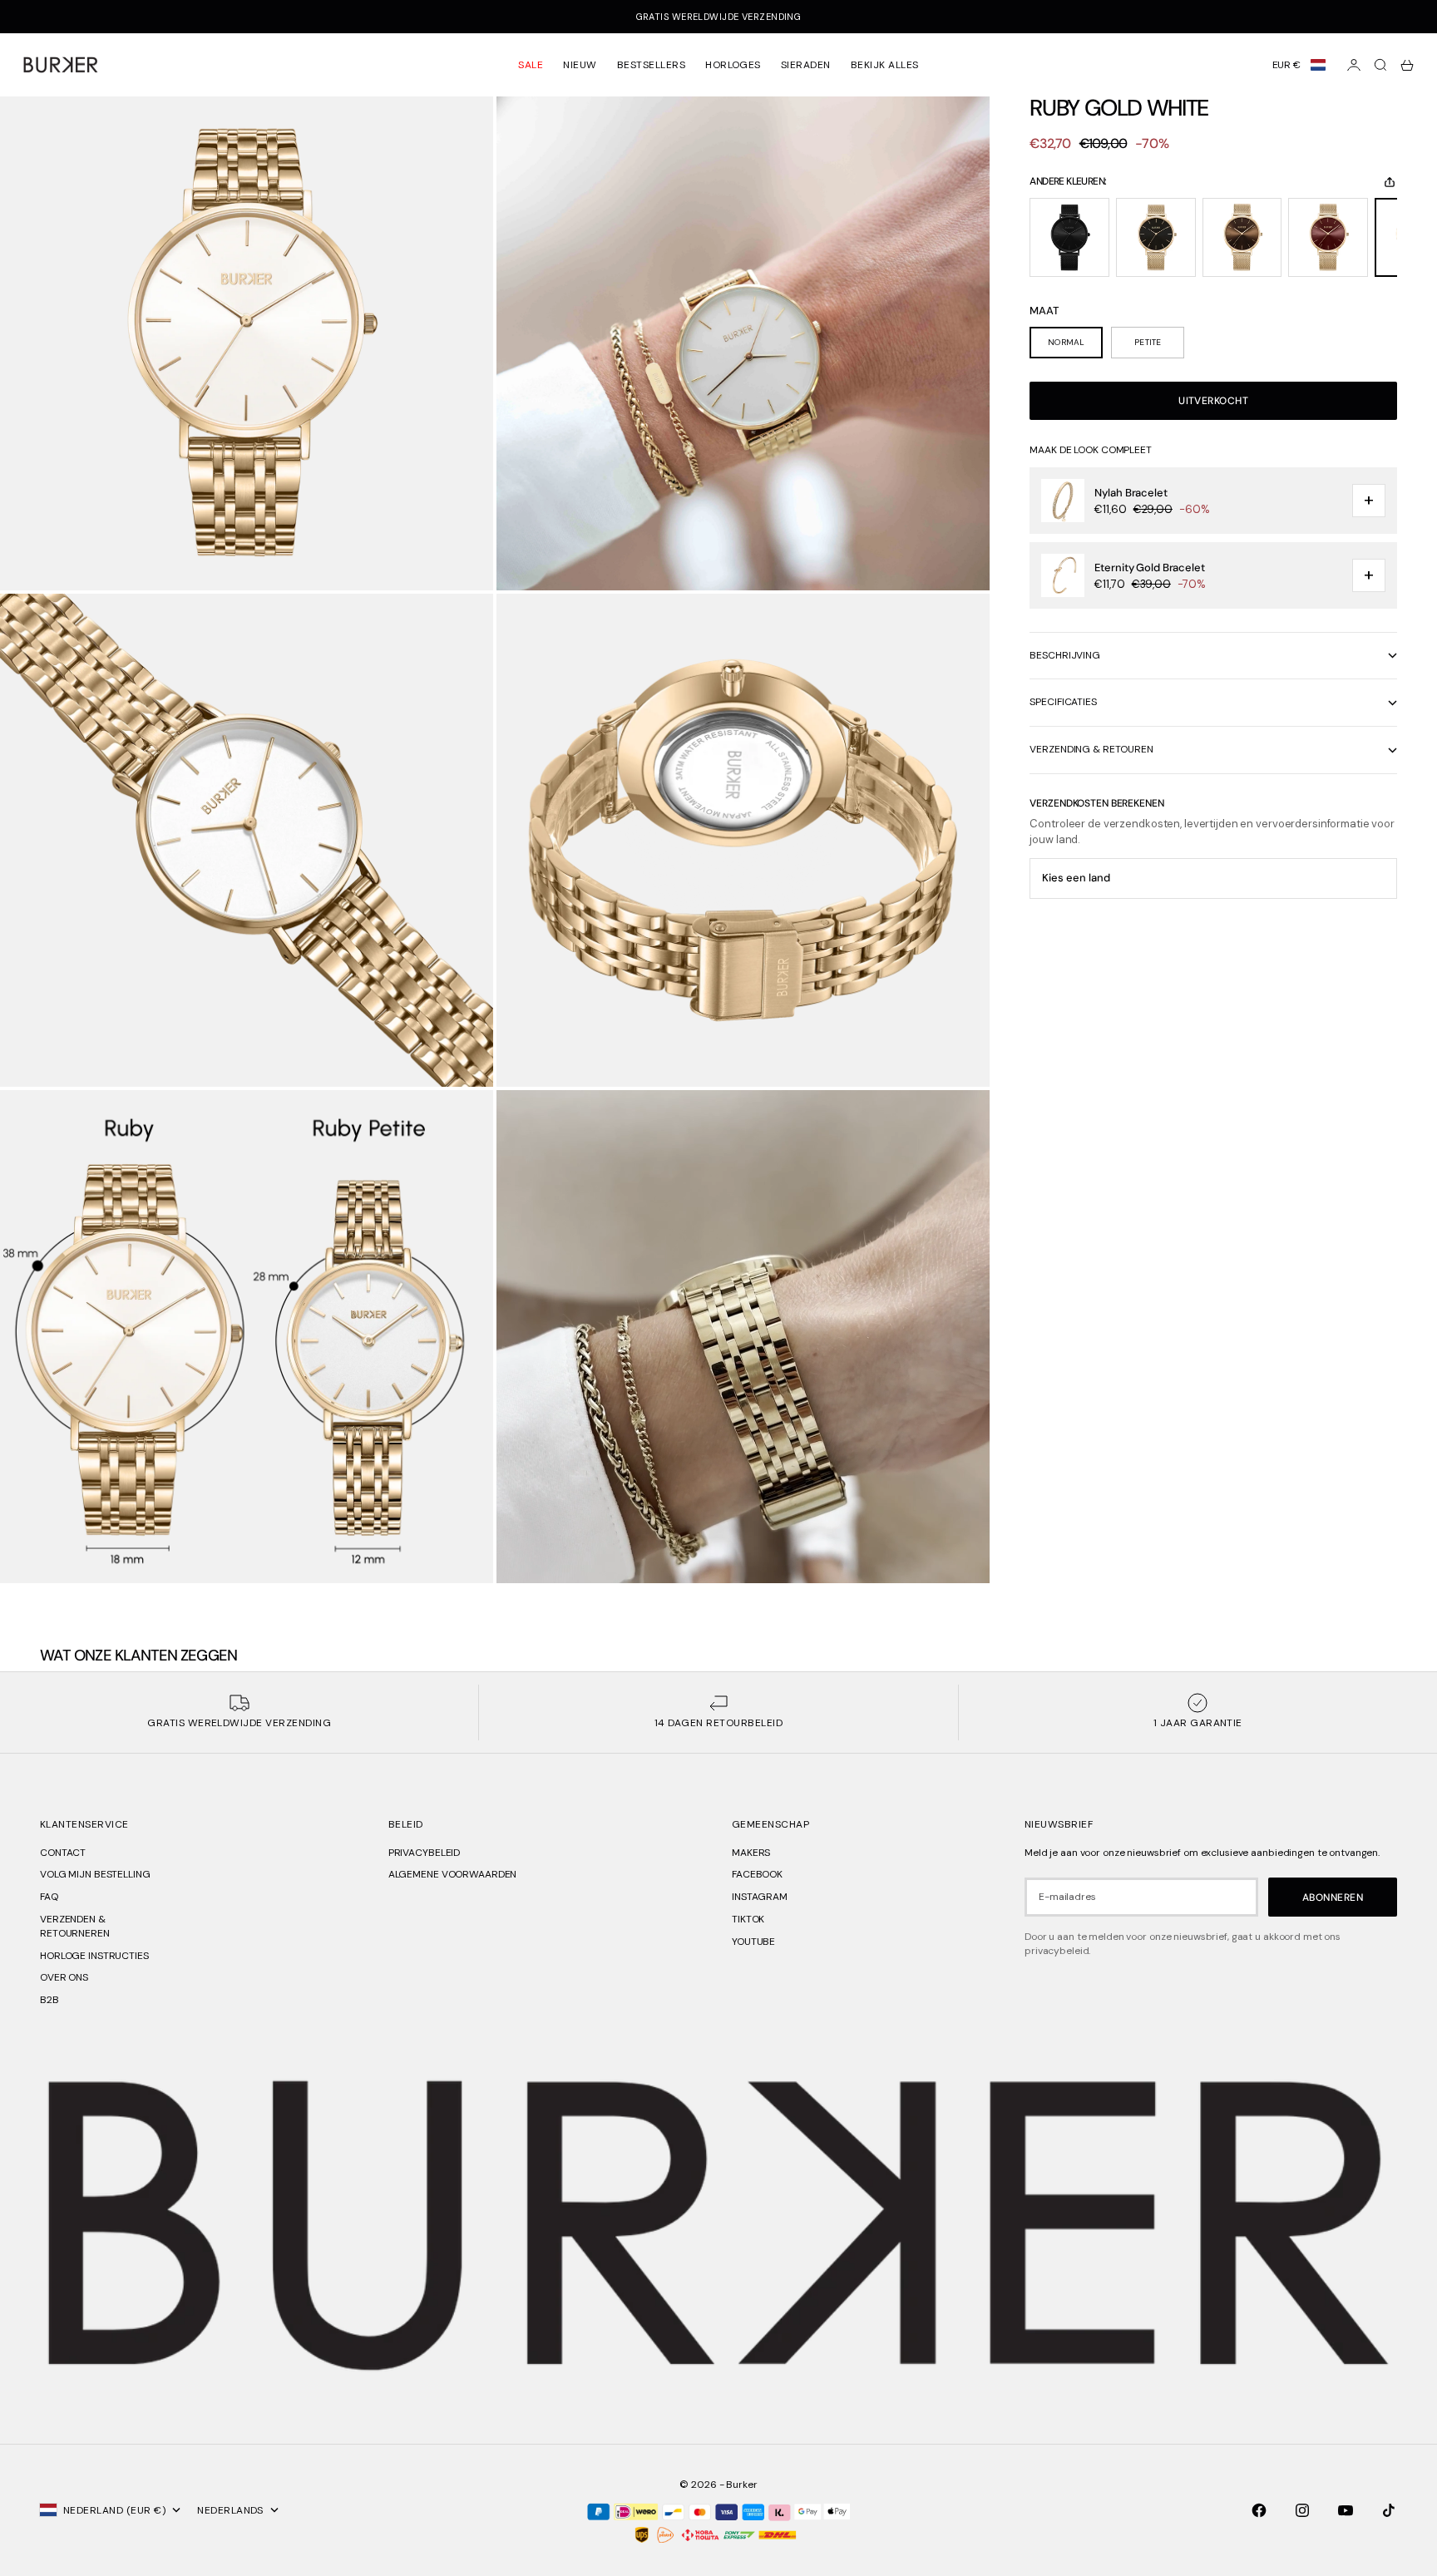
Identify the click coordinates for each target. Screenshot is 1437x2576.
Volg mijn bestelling (95, 1874)
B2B (49, 2000)
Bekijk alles (885, 65)
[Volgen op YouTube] (1346, 2510)
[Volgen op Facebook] (1259, 2510)
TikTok (748, 1919)
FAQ (49, 1897)
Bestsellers (651, 65)
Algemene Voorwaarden (453, 1874)
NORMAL (1066, 342)
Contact (63, 1853)
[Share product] (1390, 182)
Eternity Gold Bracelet (1149, 568)
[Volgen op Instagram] (1302, 2510)
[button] (1299, 65)
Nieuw (580, 65)
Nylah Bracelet (1131, 493)
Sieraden (806, 65)
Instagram (760, 1897)
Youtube (753, 1942)
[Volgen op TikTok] (1389, 2510)
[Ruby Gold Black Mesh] (1156, 238)
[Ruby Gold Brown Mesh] (1242, 238)
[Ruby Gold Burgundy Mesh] (1328, 238)
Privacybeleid (424, 1853)
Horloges (733, 65)
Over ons (64, 1977)
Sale (531, 65)
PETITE (1148, 342)
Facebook (757, 1874)
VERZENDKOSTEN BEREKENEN (1096, 804)
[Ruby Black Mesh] (1069, 238)
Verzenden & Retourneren (75, 1926)
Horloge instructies (94, 1956)
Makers (751, 1853)
